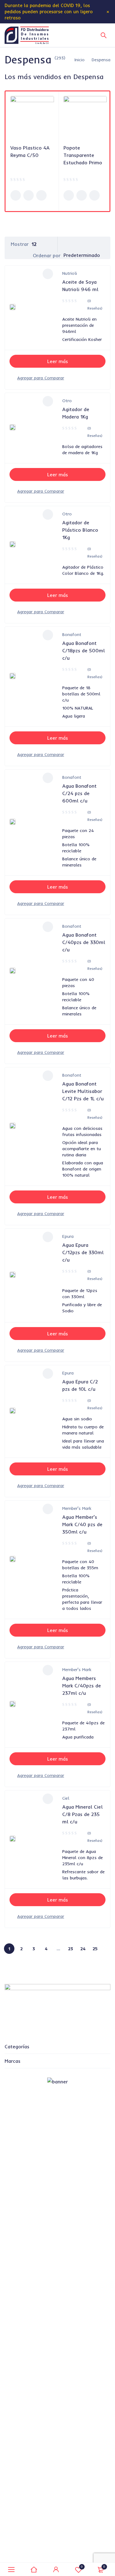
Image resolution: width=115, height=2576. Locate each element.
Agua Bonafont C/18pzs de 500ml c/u (84, 650)
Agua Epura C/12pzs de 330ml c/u (83, 1252)
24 (83, 1949)
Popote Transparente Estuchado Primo (83, 155)
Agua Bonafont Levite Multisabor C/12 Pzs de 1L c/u (83, 1091)
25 (95, 1949)
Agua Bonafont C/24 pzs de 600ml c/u (79, 793)
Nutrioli (70, 273)
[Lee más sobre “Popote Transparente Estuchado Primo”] (69, 195)
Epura (68, 1236)
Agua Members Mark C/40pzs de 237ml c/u (82, 1686)
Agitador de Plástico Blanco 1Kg (80, 530)
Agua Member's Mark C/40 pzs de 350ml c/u (82, 1524)
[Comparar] (41, 378)
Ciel (66, 1798)
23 (71, 1949)
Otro (67, 401)
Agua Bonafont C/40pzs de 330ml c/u (84, 942)
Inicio (80, 60)
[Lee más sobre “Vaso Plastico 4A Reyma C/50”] (16, 195)
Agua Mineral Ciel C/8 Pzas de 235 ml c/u (82, 1814)
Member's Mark (77, 1508)
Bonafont (72, 634)
